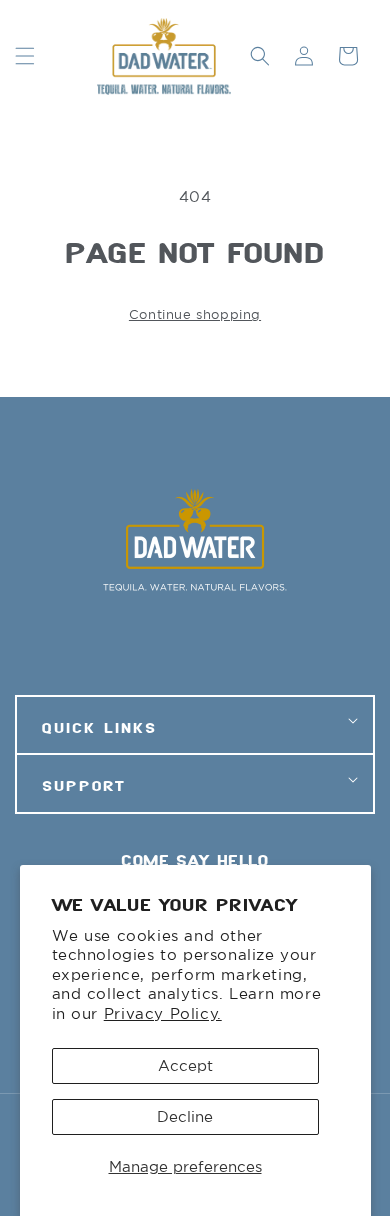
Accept (185, 1065)
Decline (185, 1116)
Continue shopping (195, 314)
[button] (25, 56)
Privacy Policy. (163, 1013)
